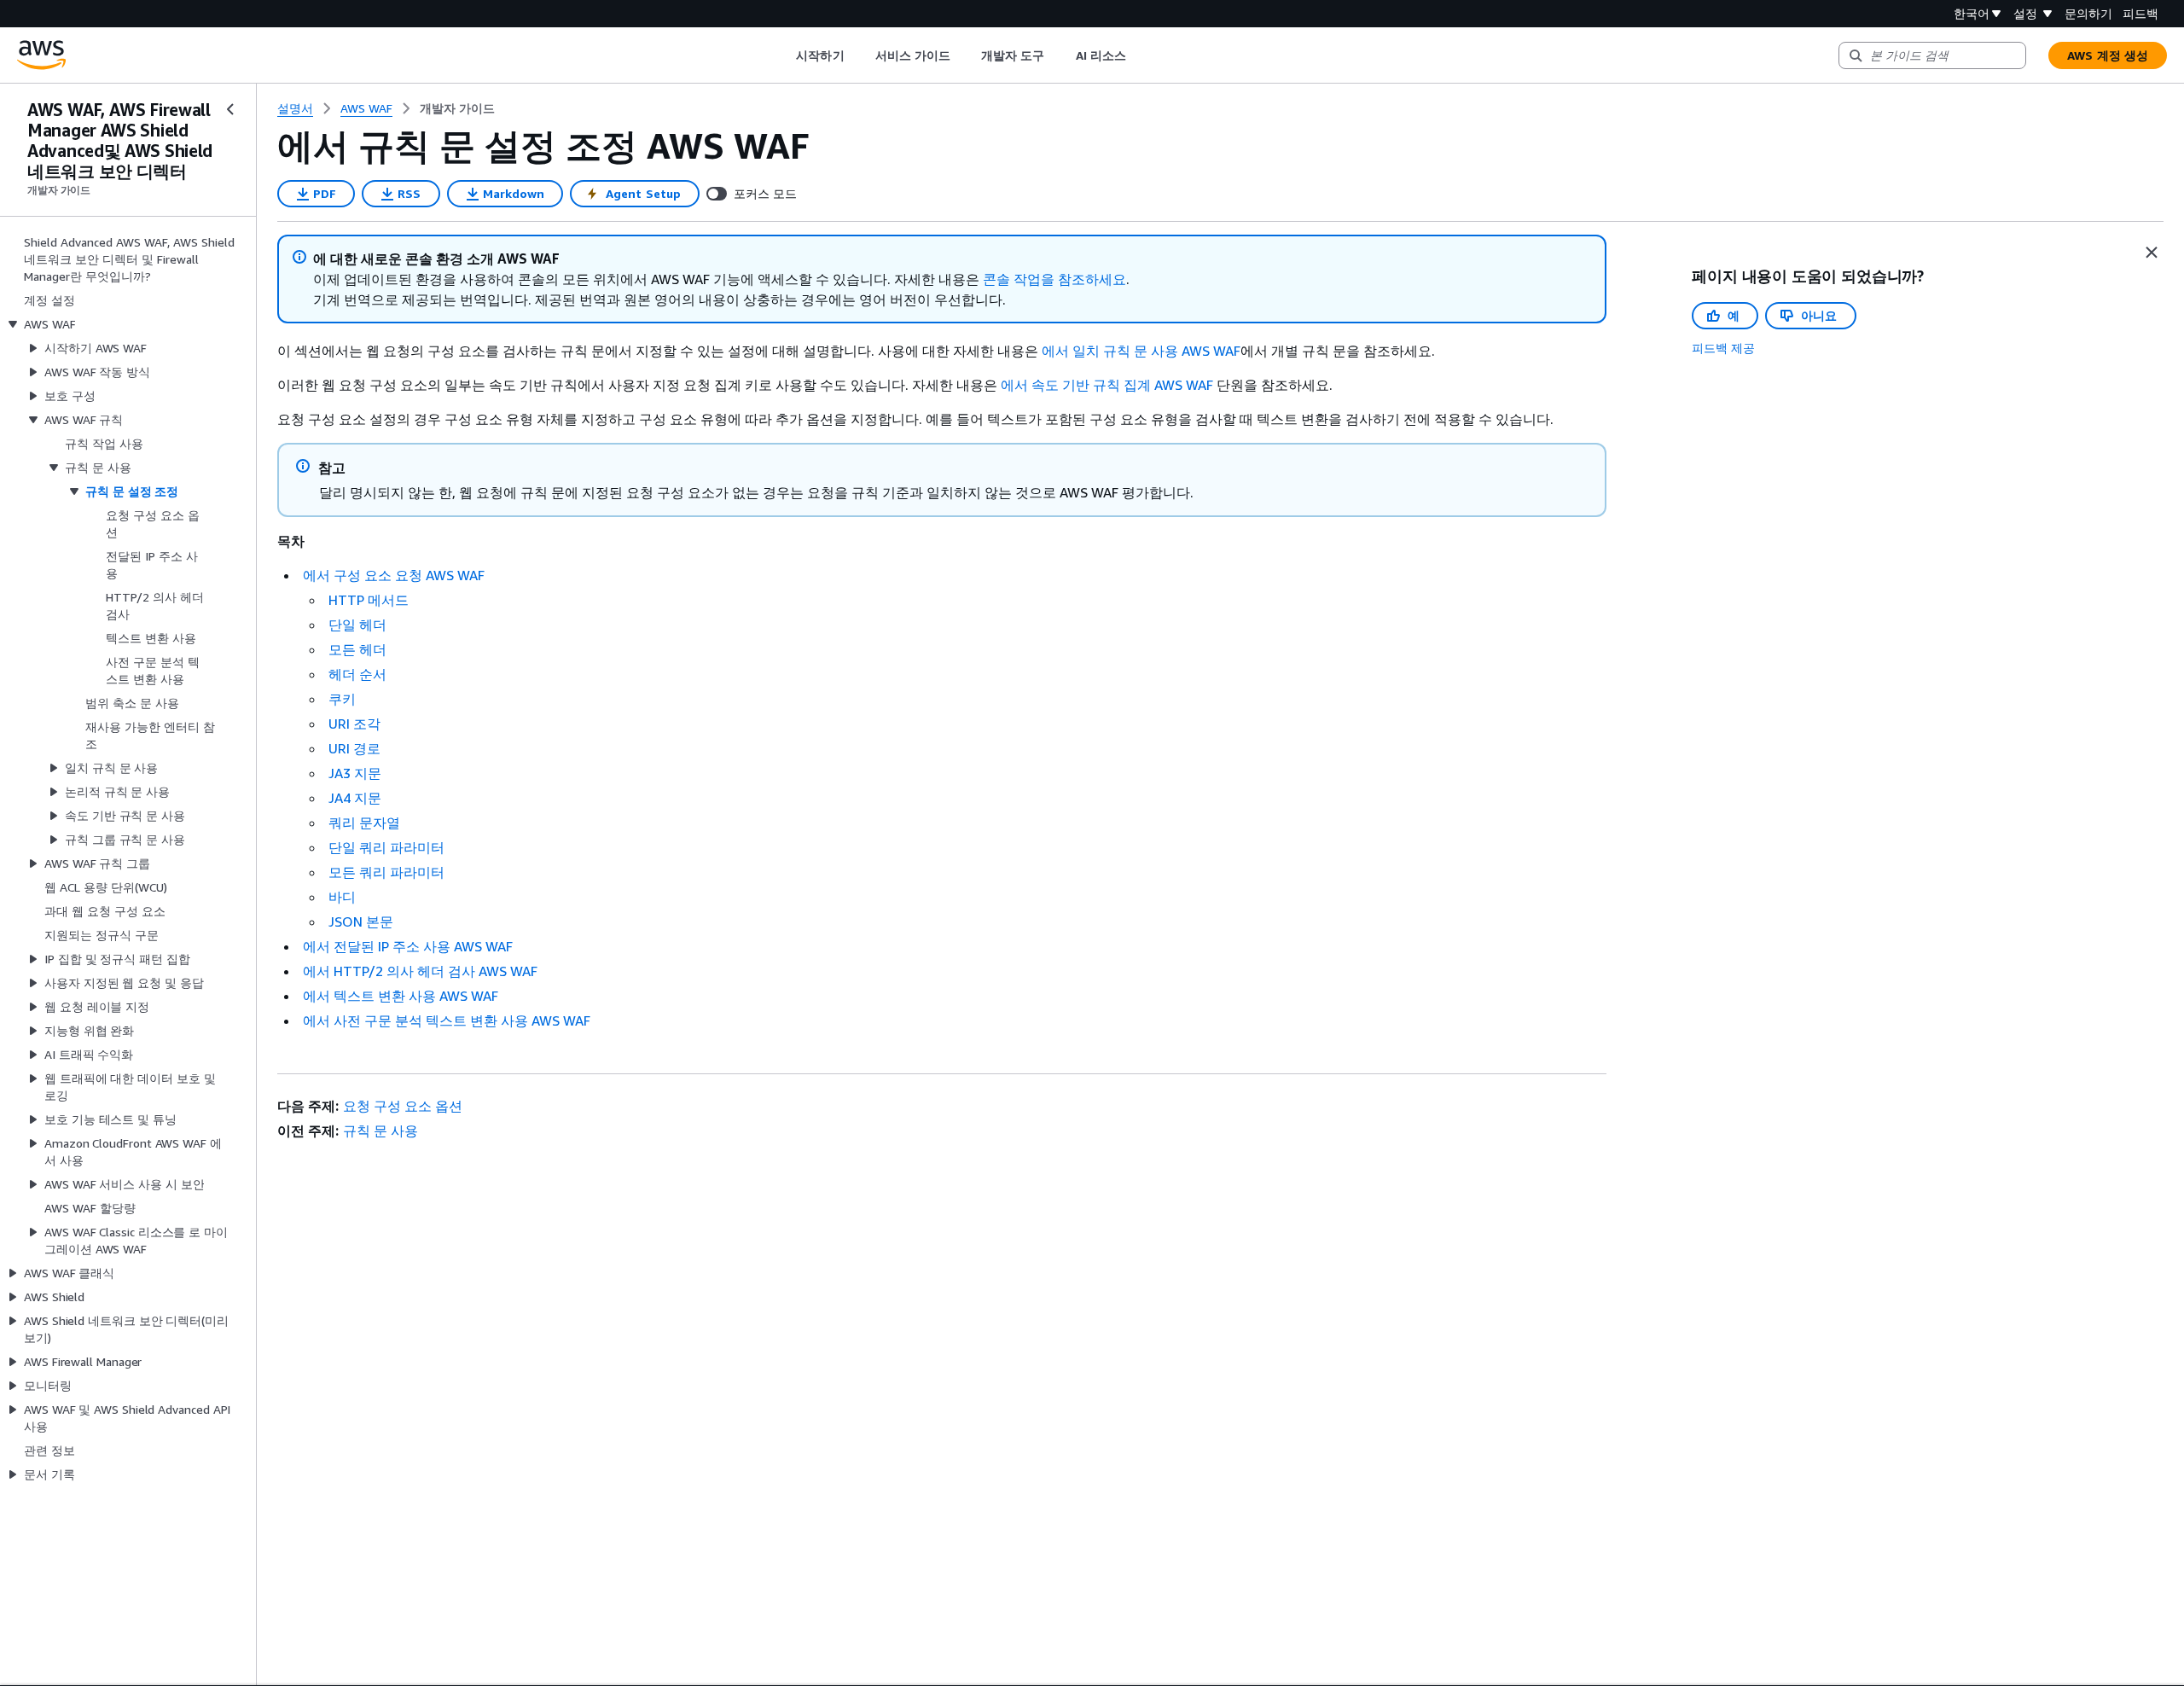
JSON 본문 (361, 921)
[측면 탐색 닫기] (230, 109)
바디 (342, 897)
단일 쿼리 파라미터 (386, 847)
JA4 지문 (355, 798)
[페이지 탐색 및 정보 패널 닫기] (2152, 253)
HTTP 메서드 (369, 600)
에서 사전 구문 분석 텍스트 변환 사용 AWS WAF (447, 1020)
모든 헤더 (357, 649)
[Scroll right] (1138, 55)
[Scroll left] (784, 55)
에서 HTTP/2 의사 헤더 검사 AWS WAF (420, 971)
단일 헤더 (357, 625)
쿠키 (342, 699)
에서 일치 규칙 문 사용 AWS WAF (1141, 351)
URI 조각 (354, 724)
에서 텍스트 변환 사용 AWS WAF (401, 996)
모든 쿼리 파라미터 (386, 872)
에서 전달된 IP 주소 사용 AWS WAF (408, 946)
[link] (457, 108)
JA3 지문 (355, 773)
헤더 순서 (357, 674)
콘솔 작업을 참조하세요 (1054, 279)
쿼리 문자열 (364, 823)
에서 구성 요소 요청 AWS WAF (394, 575)
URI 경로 (354, 748)
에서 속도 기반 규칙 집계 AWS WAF (1107, 385)
